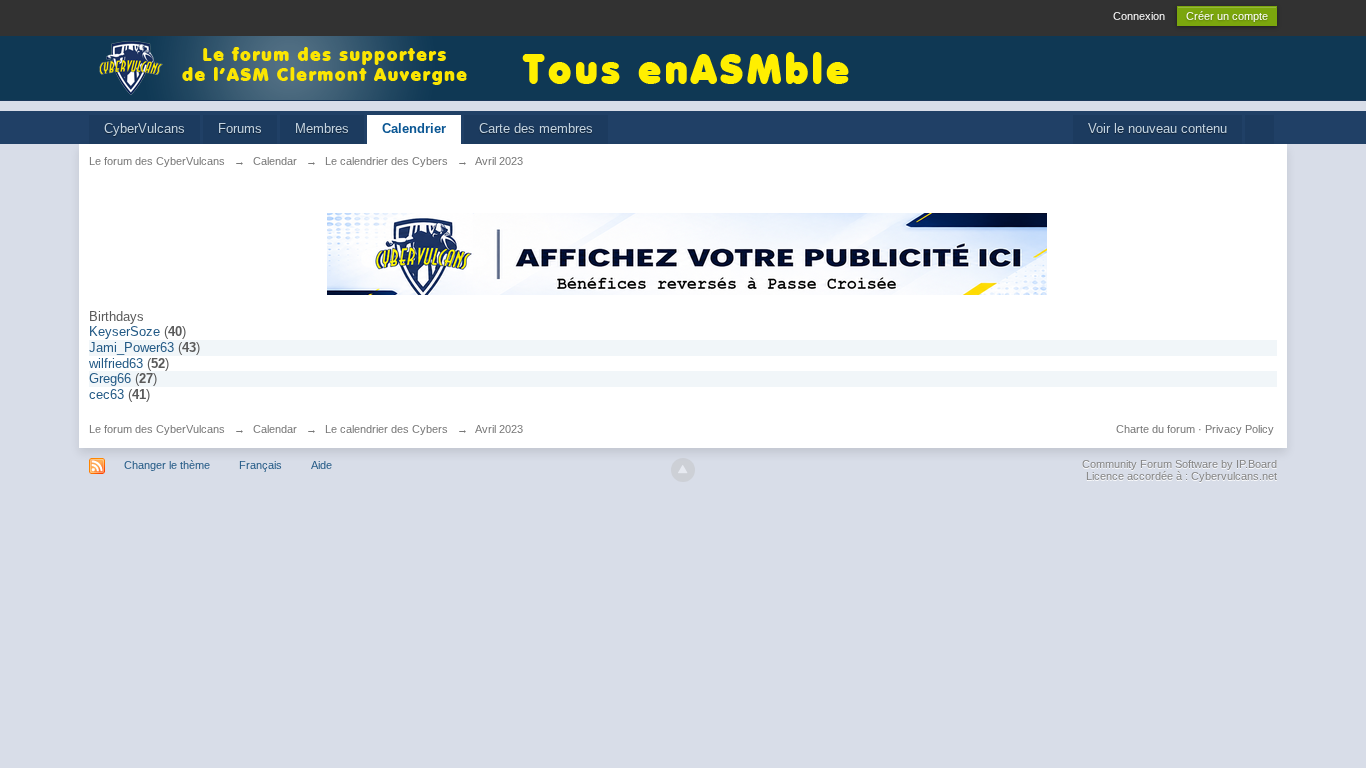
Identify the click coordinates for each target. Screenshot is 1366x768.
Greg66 (110, 378)
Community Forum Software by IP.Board (1179, 464)
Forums (240, 128)
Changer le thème (167, 465)
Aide (321, 465)
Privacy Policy (1239, 429)
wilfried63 (116, 363)
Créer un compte (1227, 16)
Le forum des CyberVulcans (157, 429)
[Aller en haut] (683, 470)
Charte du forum (1155, 429)
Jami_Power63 (131, 347)
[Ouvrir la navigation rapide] (1259, 129)
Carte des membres (536, 128)
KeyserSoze (124, 331)
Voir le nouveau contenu (1157, 128)
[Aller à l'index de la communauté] (289, 66)
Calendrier (414, 128)
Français (260, 465)
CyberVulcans (144, 128)
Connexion (1139, 16)
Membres (322, 128)
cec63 (106, 394)
